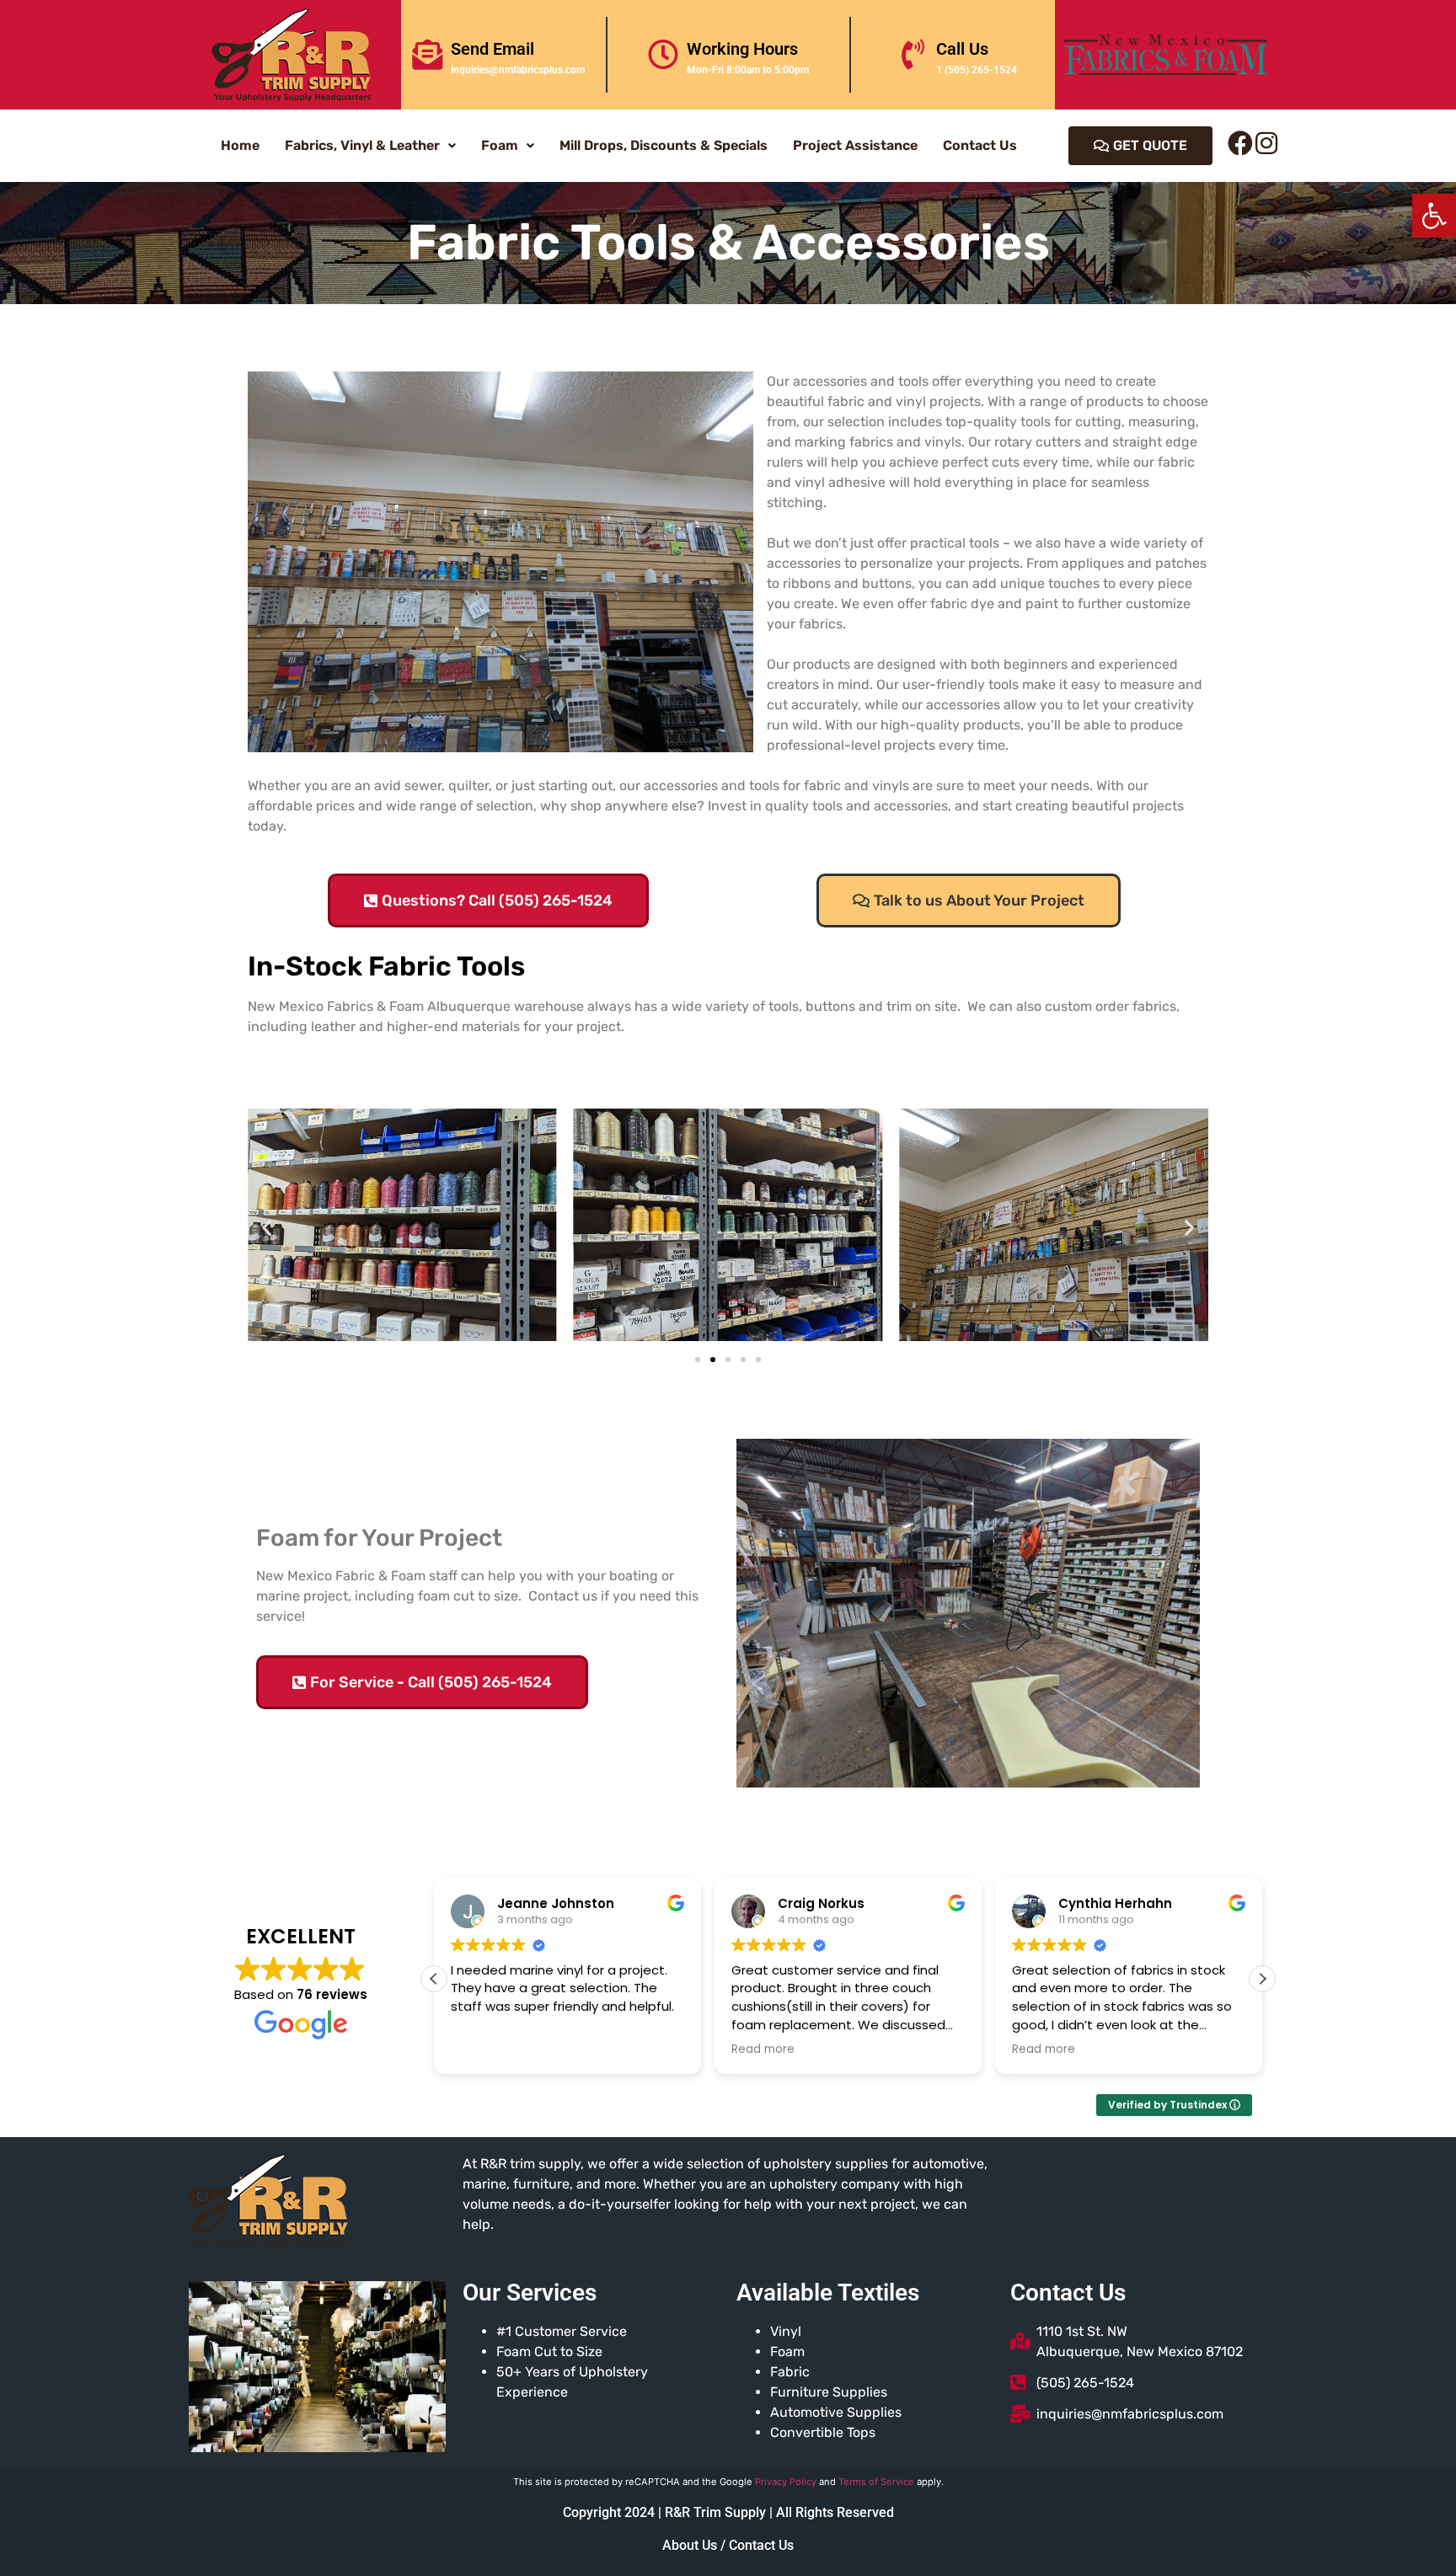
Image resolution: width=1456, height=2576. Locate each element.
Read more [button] (763, 2050)
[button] (1434, 216)
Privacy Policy (786, 2482)
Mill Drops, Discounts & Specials (664, 145)
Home (240, 145)
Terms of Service (876, 2482)
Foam (500, 145)
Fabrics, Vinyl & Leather (362, 145)
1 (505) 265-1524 (977, 70)
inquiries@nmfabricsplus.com (518, 70)
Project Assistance (855, 145)
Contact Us (980, 145)
